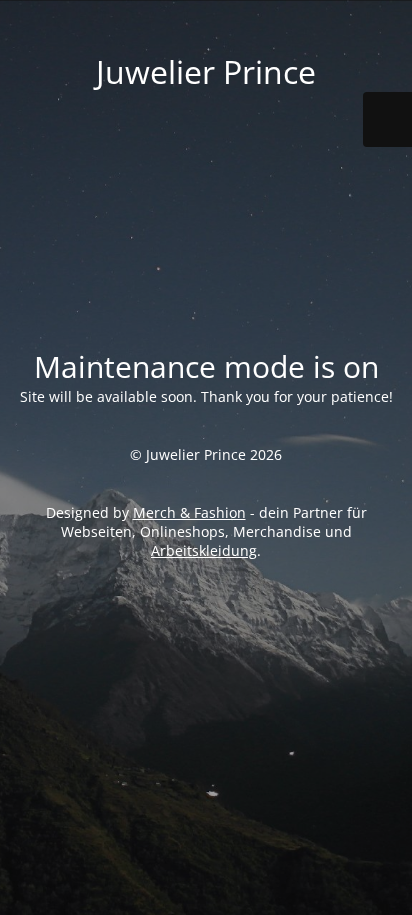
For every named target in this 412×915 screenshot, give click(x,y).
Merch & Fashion (189, 512)
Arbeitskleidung (204, 550)
